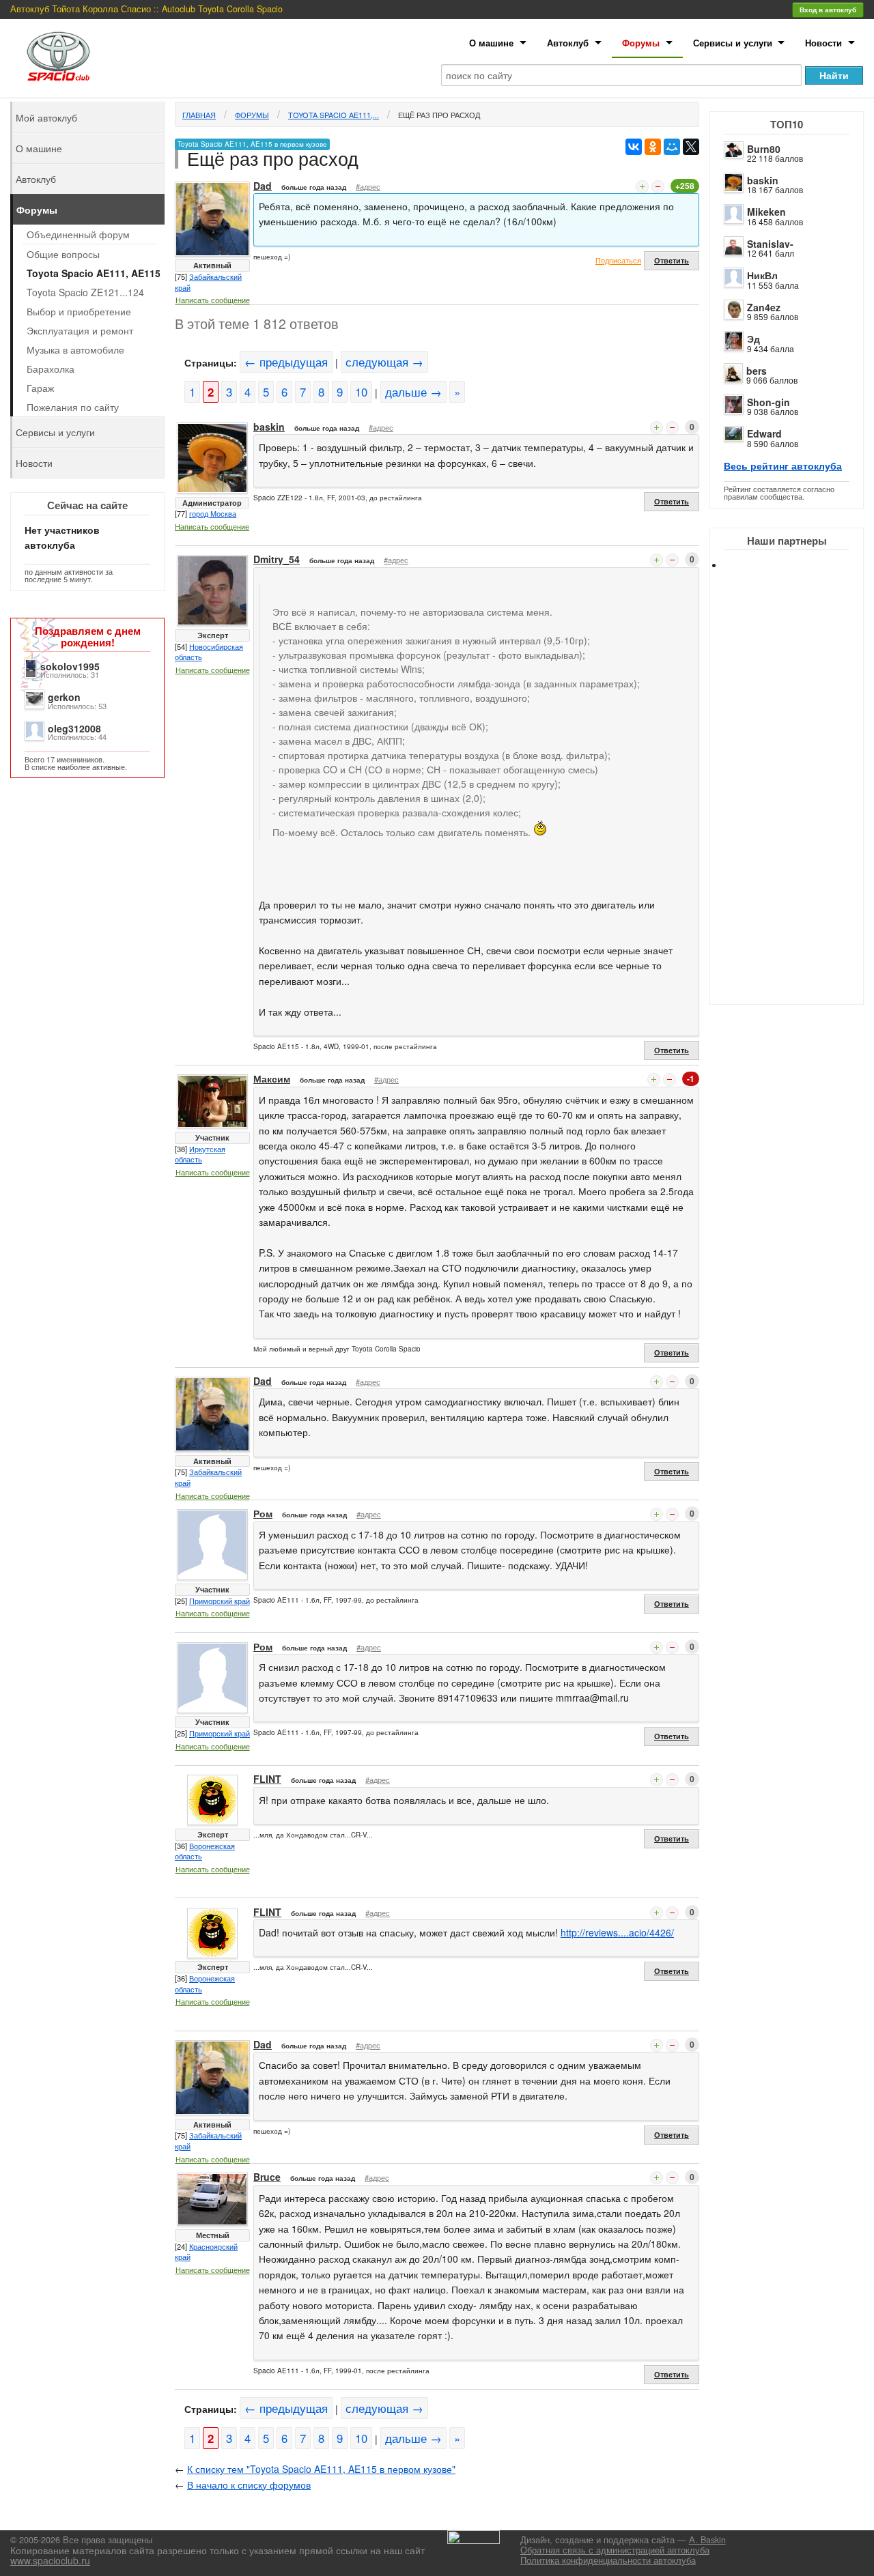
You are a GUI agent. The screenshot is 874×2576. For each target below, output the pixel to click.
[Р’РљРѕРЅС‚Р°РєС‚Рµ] (634, 147)
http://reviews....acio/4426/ (617, 1932)
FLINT (267, 1779)
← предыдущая (286, 362)
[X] (691, 147)
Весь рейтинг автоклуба (783, 466)
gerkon (64, 697)
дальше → (413, 392)
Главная (199, 115)
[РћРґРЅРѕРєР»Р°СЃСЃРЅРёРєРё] (653, 147)
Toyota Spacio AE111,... (334, 115)
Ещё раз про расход (439, 115)
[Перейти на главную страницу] (59, 56)
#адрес (368, 186)
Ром (263, 1513)
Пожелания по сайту (73, 407)
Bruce (267, 2177)
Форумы (641, 43)
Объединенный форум (78, 234)
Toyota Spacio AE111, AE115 (94, 273)
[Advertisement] (799, 799)
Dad (263, 186)
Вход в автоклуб (828, 10)
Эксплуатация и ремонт (80, 330)
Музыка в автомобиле (75, 349)
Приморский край (220, 1601)
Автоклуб (568, 43)
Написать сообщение (213, 300)
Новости (823, 43)
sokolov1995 (70, 666)
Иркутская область (200, 1154)
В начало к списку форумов (249, 2485)
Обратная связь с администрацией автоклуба (615, 2550)
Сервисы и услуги (733, 43)
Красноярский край (206, 2252)
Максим (272, 1078)
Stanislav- (770, 244)
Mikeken (766, 212)
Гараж (40, 388)
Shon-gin (769, 402)
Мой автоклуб (46, 117)
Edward (764, 433)
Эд (753, 339)
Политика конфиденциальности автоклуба (608, 2560)
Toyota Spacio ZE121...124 (85, 292)
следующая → (384, 362)
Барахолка (51, 369)
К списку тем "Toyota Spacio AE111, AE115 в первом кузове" (321, 2469)
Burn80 (764, 149)
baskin (763, 180)
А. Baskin (707, 2540)
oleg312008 (74, 728)
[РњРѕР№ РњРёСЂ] (672, 147)
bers (757, 371)
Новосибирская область (209, 652)
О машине (491, 43)
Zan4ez (764, 307)
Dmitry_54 (277, 559)
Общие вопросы (63, 254)
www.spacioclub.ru (50, 2560)
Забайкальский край (208, 282)
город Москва (213, 513)
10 (361, 392)
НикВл (762, 275)
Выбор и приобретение (79, 311)
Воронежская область (205, 1851)
